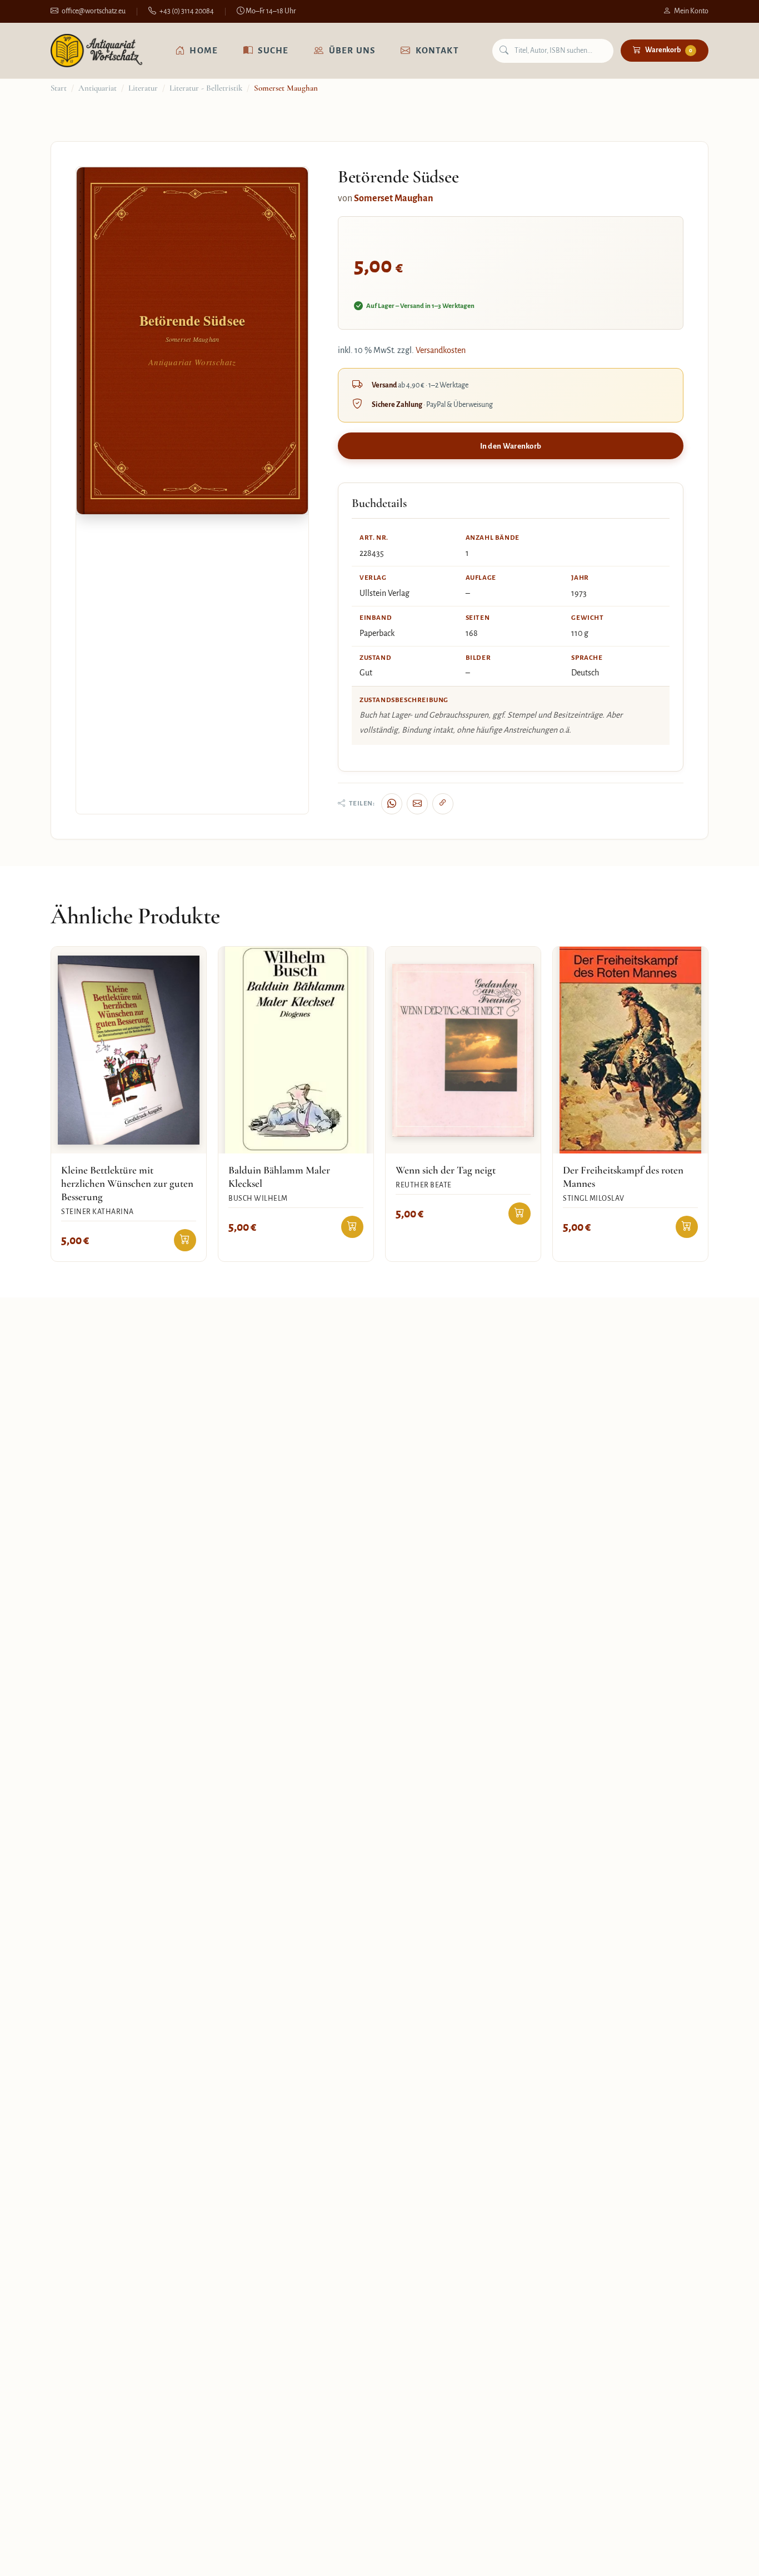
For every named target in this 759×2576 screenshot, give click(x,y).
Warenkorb (669, 50)
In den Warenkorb (511, 446)
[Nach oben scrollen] (728, 2556)
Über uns (352, 50)
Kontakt (437, 50)
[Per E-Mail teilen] (417, 804)
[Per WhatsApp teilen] (392, 804)
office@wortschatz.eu (94, 11)
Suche (273, 50)
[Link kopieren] (443, 804)
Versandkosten (441, 350)
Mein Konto (691, 11)
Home (204, 50)
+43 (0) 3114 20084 (187, 11)
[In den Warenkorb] (185, 1240)
